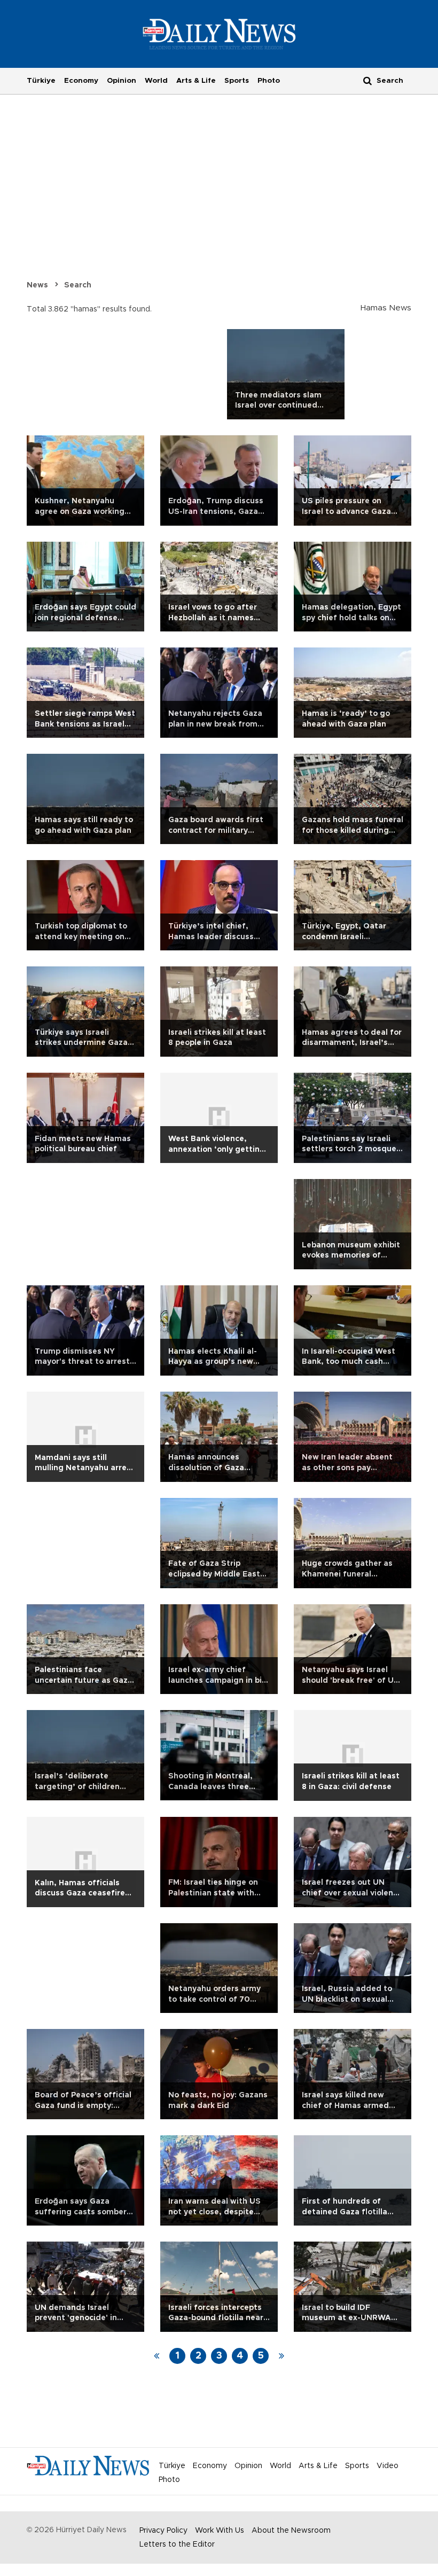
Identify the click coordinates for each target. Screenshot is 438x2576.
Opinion (122, 81)
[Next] (281, 2356)
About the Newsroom (291, 2531)
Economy (81, 81)
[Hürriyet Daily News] (219, 34)
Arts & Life (196, 81)
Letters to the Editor (177, 2544)
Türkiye (41, 81)
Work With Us (220, 2531)
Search (78, 285)
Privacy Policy (163, 2531)
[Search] (367, 80)
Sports (237, 81)
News (37, 285)
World (156, 81)
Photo (269, 81)
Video (388, 2466)
